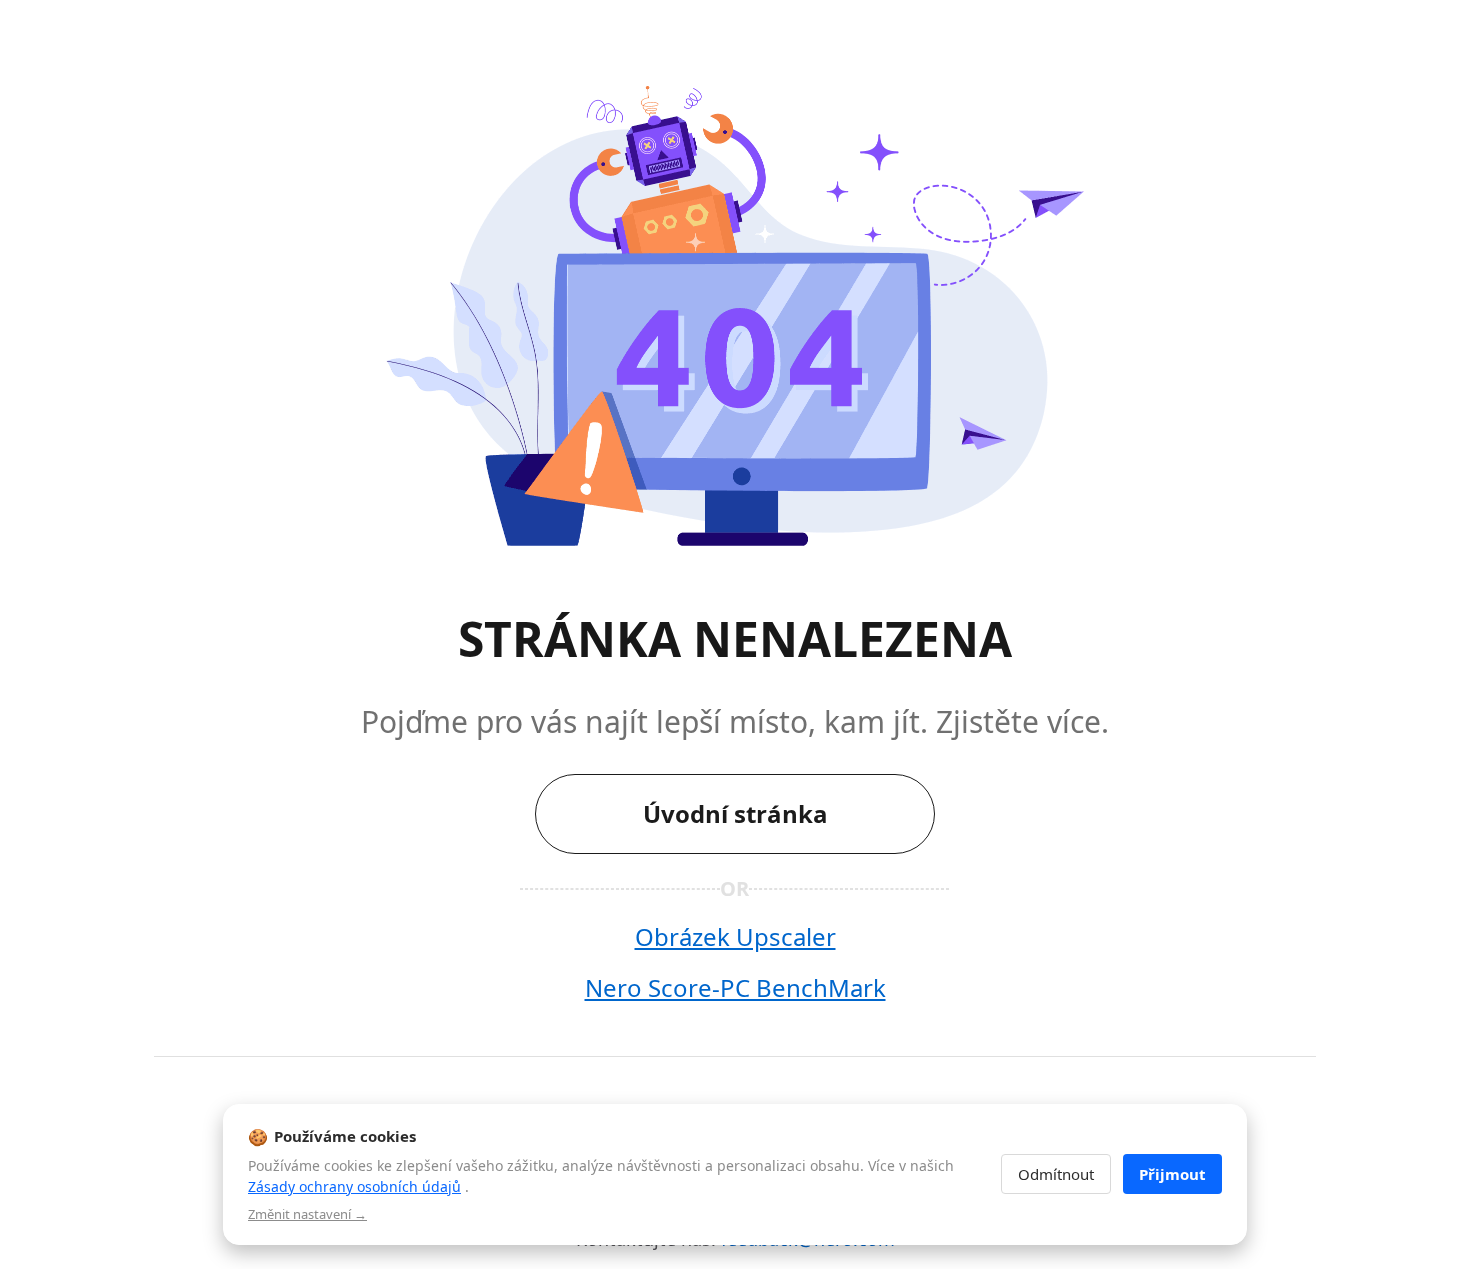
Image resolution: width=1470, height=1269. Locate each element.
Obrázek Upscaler (735, 936)
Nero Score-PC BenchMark (735, 987)
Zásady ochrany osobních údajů (354, 1186)
